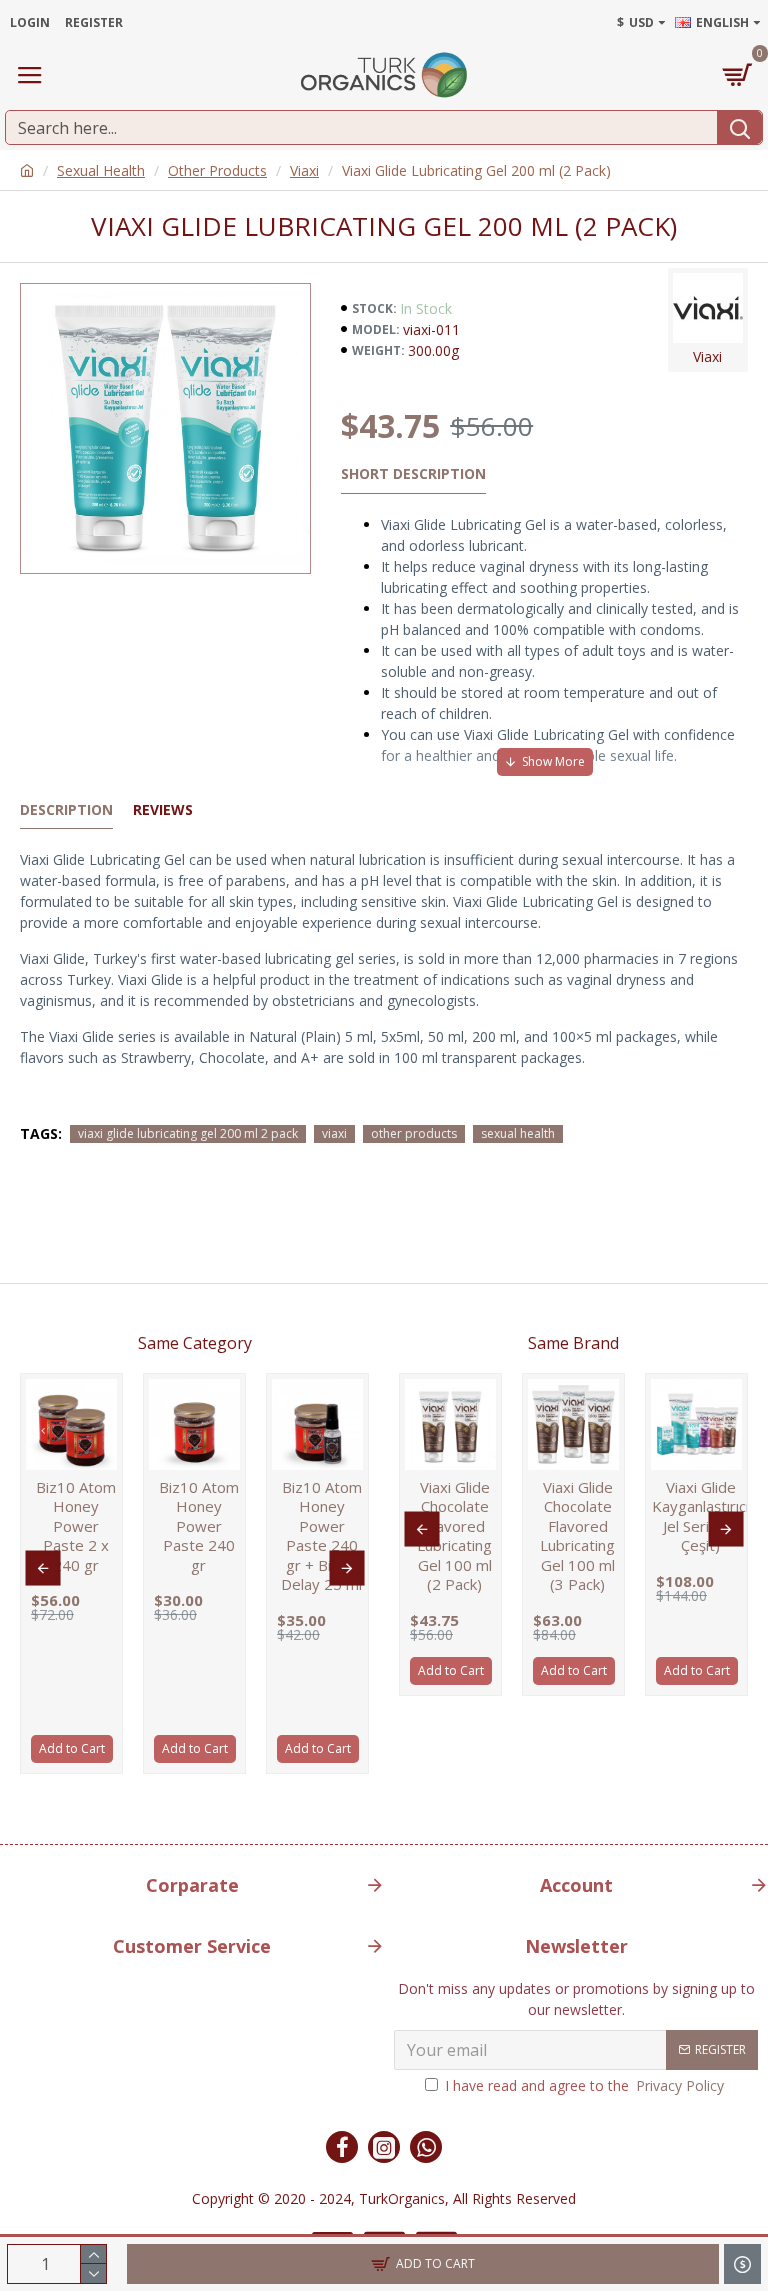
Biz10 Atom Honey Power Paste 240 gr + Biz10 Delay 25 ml (321, 1536)
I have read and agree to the (584, 2085)
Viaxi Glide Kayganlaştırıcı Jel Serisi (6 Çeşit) (700, 1517)
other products (414, 1133)
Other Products (217, 170)
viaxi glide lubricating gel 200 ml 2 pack (188, 1133)
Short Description (413, 474)
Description (66, 810)
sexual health (518, 1133)
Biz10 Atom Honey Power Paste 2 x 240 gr (76, 1526)
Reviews (163, 810)
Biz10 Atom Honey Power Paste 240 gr (199, 1526)
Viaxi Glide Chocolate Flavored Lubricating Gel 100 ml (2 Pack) (454, 1536)
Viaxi (304, 170)
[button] (42, 1568)
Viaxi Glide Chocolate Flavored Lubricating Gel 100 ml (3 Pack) (577, 1536)
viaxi (334, 1133)
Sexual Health (101, 170)
